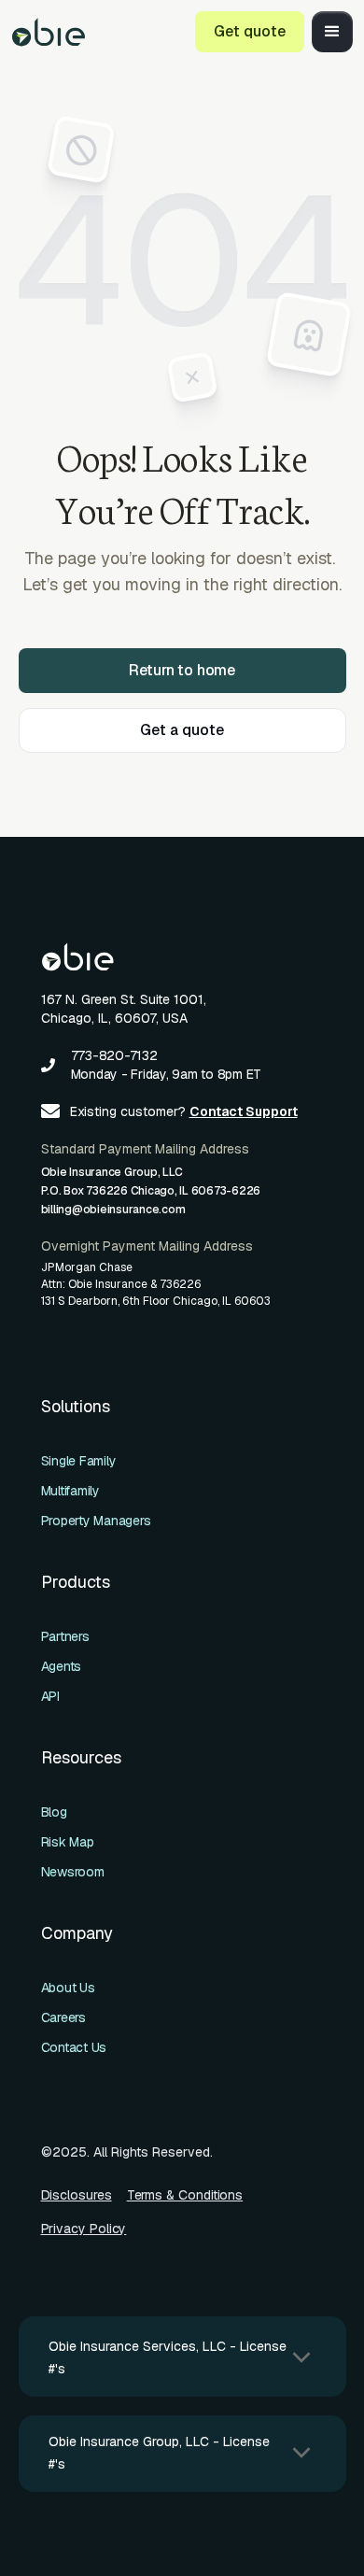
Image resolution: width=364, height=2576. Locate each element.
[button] (332, 32)
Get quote (250, 31)
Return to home (182, 670)
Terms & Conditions (185, 2195)
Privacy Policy (84, 2229)
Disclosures (77, 2195)
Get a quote (182, 730)
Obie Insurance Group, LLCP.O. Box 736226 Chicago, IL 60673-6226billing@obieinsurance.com (151, 1191)
